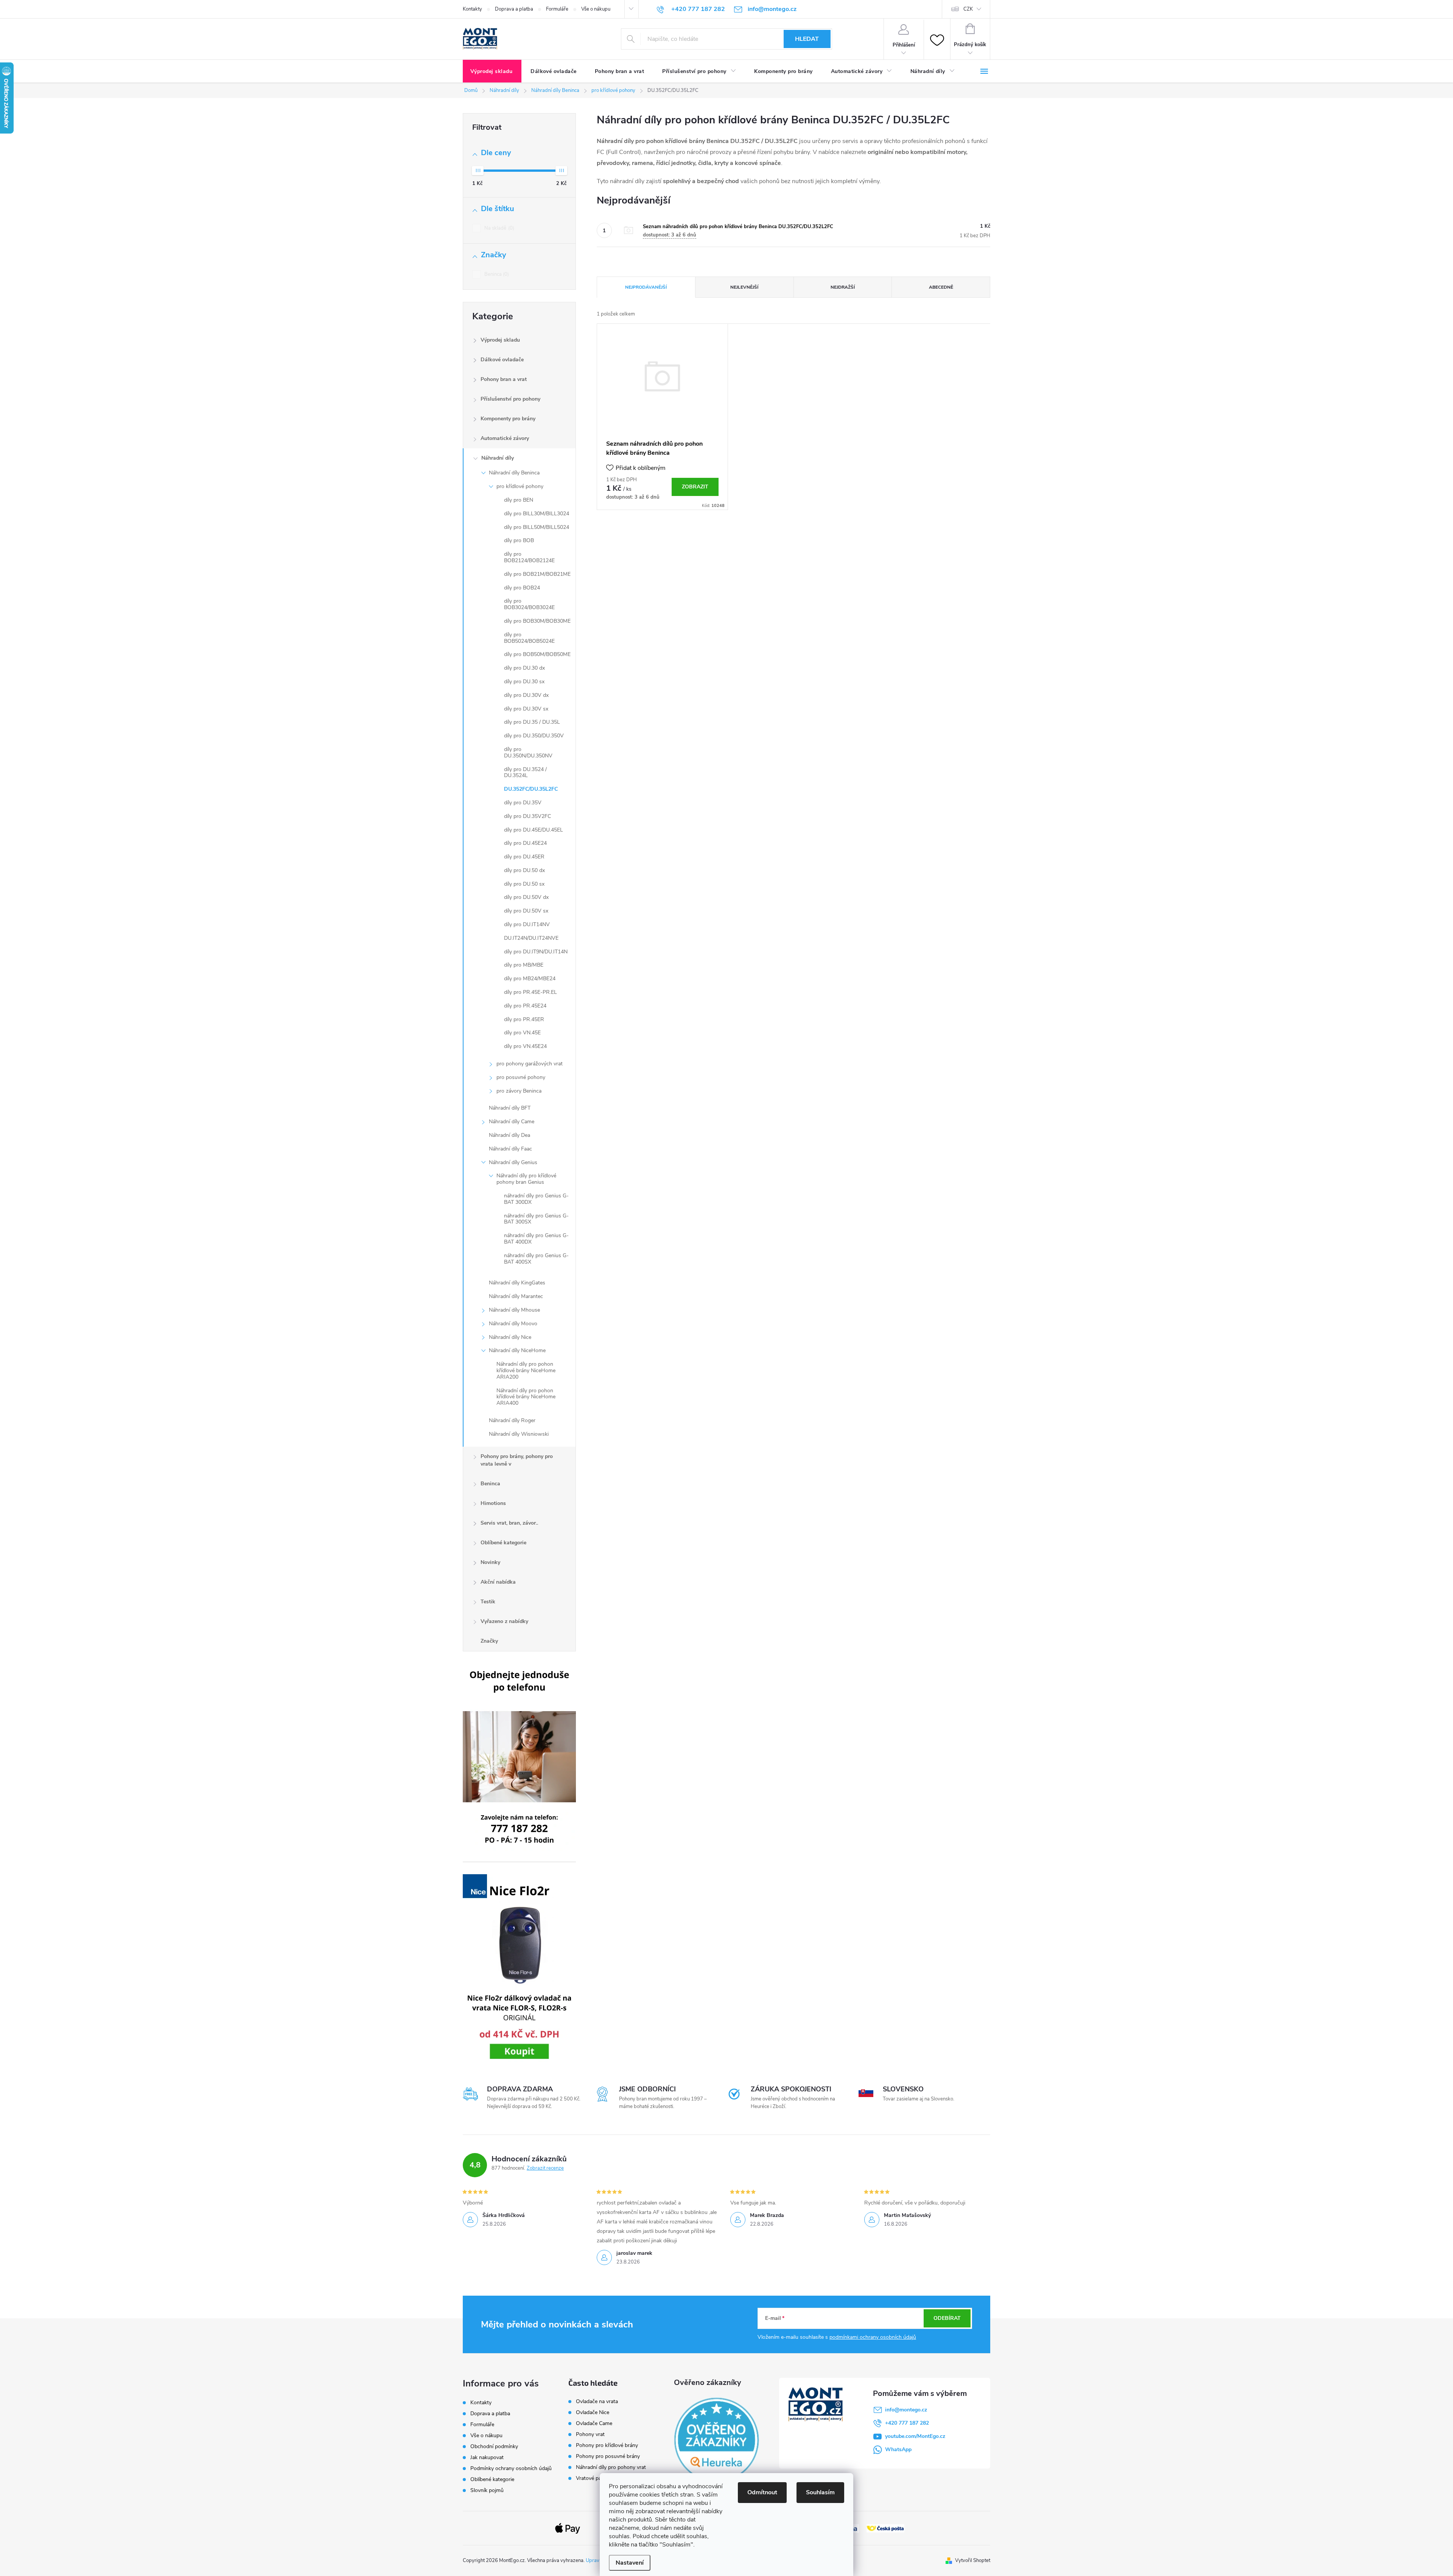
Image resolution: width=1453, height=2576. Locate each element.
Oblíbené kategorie (503, 1543)
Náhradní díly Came (512, 1122)
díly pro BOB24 (522, 588)
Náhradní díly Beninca (514, 473)
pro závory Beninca (519, 1091)
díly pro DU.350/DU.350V (534, 736)
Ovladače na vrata (597, 2402)
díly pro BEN (519, 500)
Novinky (490, 1562)
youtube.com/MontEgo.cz (915, 2436)
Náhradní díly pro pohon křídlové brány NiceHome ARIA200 (526, 1370)
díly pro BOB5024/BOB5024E (529, 638)
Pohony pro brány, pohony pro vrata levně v (517, 1460)
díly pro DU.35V (523, 803)
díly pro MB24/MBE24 (530, 979)
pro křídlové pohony (520, 486)
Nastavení (630, 2563)
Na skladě (499, 228)
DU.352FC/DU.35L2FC (531, 789)
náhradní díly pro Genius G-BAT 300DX (536, 1199)
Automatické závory (505, 438)
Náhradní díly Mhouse (514, 1310)
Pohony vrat (590, 2435)
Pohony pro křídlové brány (608, 2445)
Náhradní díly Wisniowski (519, 1434)
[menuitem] (492, 72)
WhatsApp (898, 2449)
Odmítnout (762, 2492)
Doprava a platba (514, 9)
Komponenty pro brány (508, 419)
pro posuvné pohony (521, 1077)
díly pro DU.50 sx (524, 884)
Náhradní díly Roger (512, 1420)
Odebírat (947, 2318)
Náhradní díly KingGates (517, 1283)
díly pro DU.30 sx (524, 682)
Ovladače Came (594, 2424)
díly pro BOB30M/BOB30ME (537, 621)
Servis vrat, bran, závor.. (509, 1523)
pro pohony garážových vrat (530, 1064)
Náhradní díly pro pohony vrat (611, 2467)
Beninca (496, 274)
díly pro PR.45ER (524, 1019)
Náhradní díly (498, 458)
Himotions (493, 1503)
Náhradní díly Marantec (516, 1296)
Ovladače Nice (593, 2413)
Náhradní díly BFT (510, 1108)
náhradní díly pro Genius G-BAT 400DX (536, 1239)
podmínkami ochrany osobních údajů (873, 2337)
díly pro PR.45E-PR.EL (530, 992)
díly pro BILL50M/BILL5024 (537, 527)
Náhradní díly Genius (513, 1162)
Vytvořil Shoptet (973, 2560)
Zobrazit (695, 487)
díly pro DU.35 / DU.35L (532, 722)
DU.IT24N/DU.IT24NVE (531, 938)
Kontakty (472, 9)
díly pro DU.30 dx (524, 668)
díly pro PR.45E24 (525, 1006)
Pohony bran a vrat (504, 379)
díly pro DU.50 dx (524, 870)
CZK (968, 9)
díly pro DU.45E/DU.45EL (534, 830)
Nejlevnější (744, 287)
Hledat (807, 39)
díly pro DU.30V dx (526, 695)
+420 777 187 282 (907, 2423)
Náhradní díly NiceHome (517, 1350)
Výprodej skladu (500, 340)
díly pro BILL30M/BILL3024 (537, 514)
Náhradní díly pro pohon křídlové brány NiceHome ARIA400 (526, 1397)
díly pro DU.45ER (524, 857)
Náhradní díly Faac (510, 1149)
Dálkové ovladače (502, 360)
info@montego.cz (906, 2410)
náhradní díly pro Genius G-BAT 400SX (536, 1259)
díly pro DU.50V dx (526, 897)
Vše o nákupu (596, 9)
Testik (488, 1602)
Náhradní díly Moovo (513, 1324)
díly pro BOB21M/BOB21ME (537, 574)
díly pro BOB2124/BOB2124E (529, 557)
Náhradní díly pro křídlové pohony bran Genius (526, 1179)
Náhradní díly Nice (510, 1337)
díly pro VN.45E (522, 1033)
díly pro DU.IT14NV (527, 924)
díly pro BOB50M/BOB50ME (537, 654)
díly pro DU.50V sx (526, 911)
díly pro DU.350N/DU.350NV (528, 752)
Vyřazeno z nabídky (504, 1621)
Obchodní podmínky (494, 2446)
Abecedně (941, 287)
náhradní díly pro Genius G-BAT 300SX (536, 1219)
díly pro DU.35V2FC (527, 816)
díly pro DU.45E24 (525, 843)
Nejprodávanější (646, 287)
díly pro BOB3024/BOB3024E (529, 604)
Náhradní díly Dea (509, 1135)
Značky (489, 1641)
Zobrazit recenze (545, 2168)
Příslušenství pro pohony (510, 399)
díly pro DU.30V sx (526, 709)
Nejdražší (843, 287)
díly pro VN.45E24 (525, 1046)
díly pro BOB (519, 540)
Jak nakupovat (487, 2457)
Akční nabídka (498, 1582)
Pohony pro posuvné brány (608, 2456)
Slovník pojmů (487, 2490)
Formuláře (557, 9)
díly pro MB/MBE (524, 965)
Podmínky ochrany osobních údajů (511, 2468)
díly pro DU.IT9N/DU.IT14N (536, 952)
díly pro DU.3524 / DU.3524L (525, 773)
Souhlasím (820, 2492)
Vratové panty (592, 2478)
